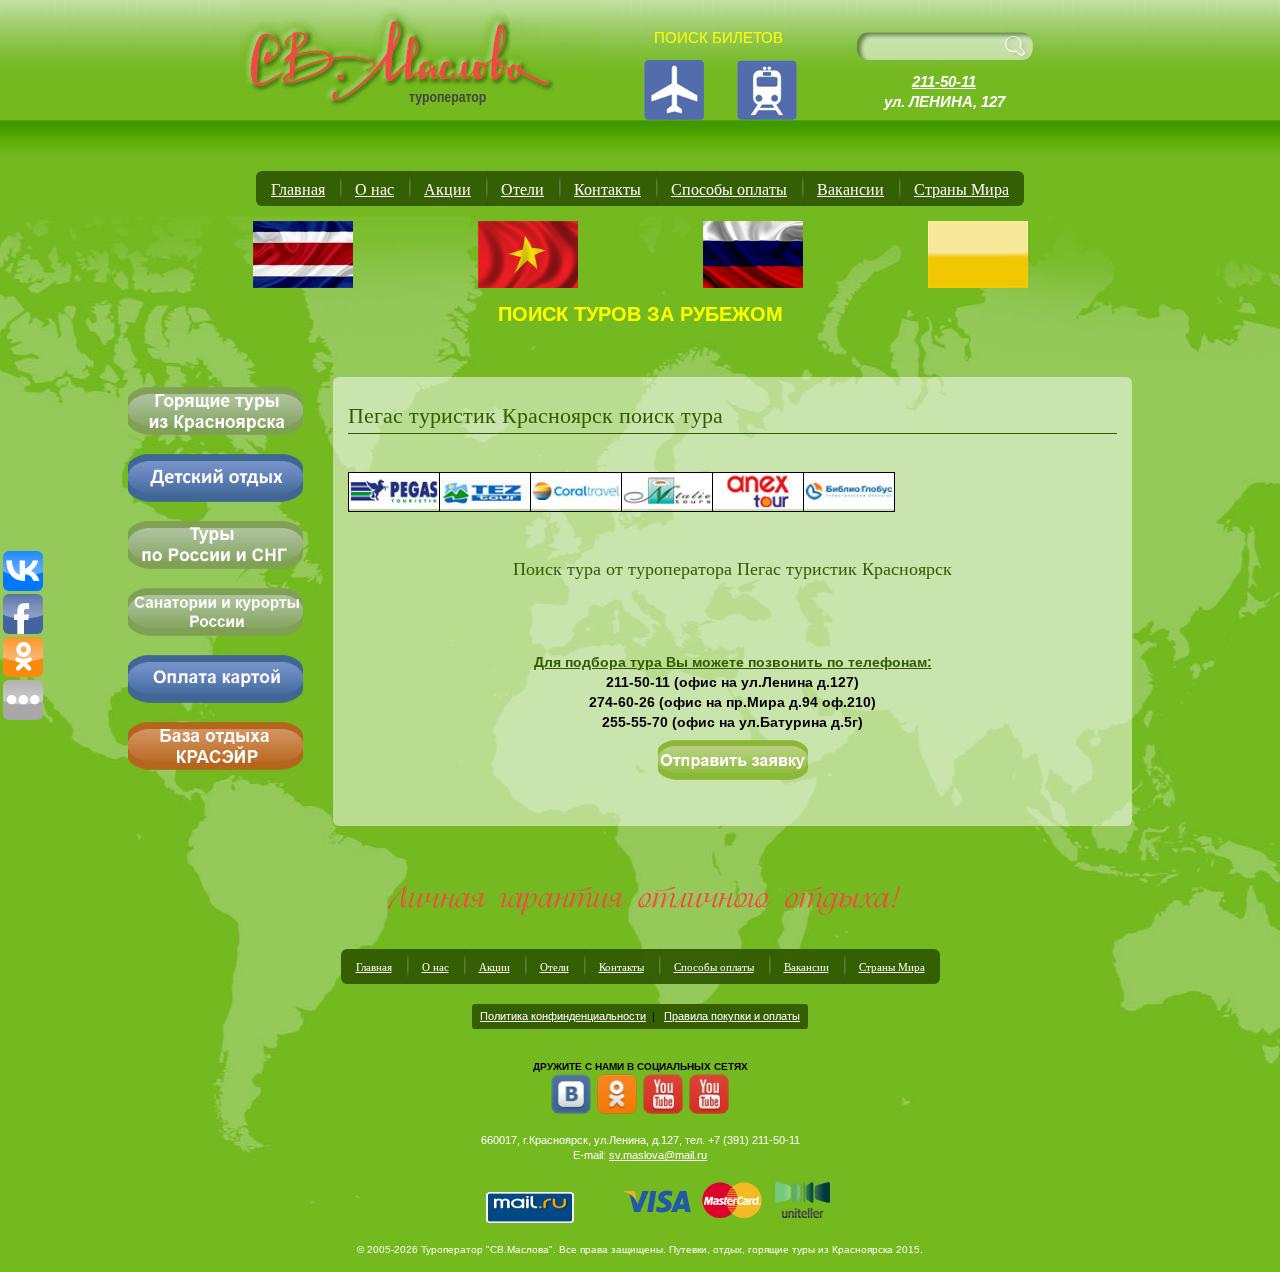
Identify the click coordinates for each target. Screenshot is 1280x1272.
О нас (374, 188)
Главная (298, 188)
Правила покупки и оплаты (732, 1016)
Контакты (607, 188)
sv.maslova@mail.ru (658, 1155)
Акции (447, 188)
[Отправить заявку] (732, 760)
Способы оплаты (729, 188)
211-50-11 (944, 81)
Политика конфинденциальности (563, 1016)
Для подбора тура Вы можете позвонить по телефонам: (733, 662)
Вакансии (850, 188)
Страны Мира (961, 188)
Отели (522, 188)
